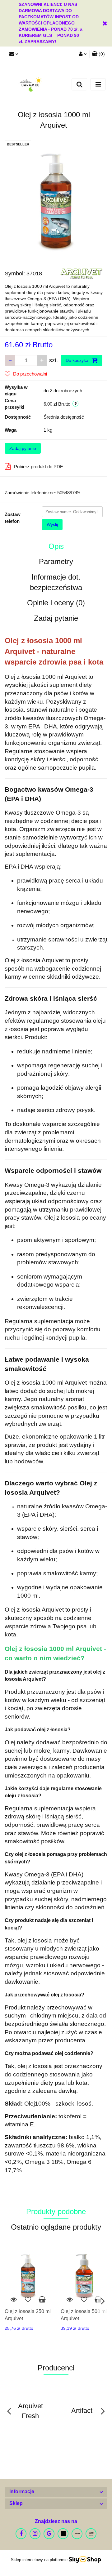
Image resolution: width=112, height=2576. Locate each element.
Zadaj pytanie (23, 448)
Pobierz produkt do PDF (38, 467)
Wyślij (52, 524)
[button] (98, 54)
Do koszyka (78, 360)
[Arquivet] (82, 273)
